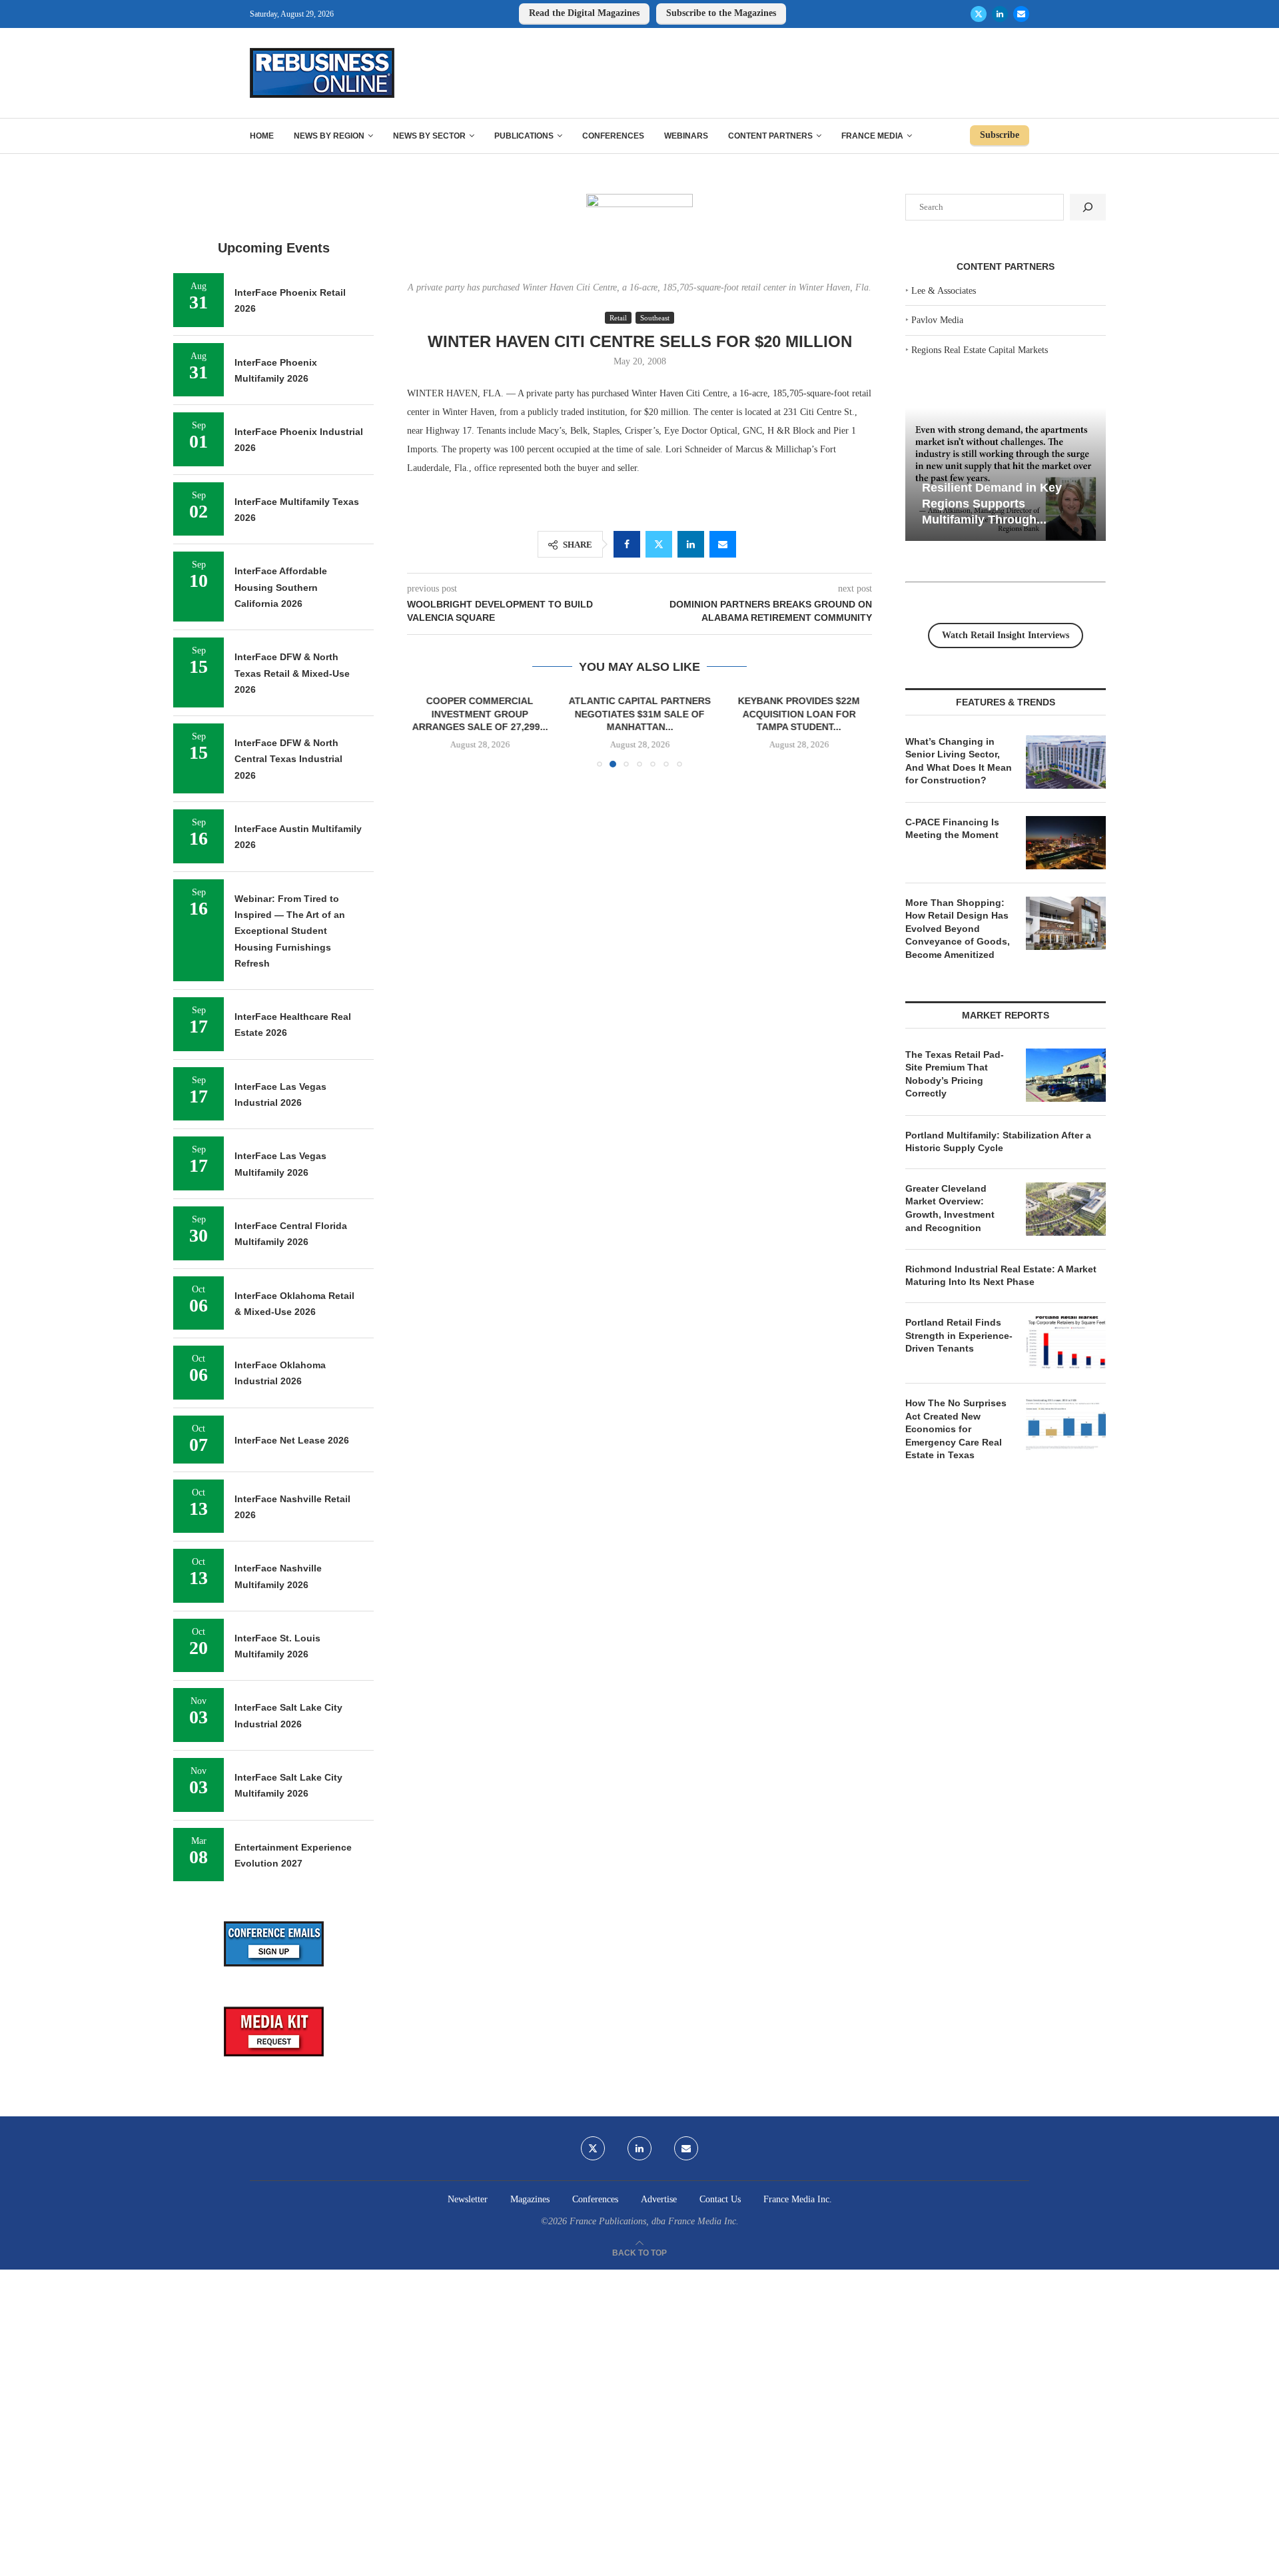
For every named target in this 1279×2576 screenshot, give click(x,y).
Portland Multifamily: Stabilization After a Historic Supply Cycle (998, 1142)
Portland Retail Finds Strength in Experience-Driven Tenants (959, 1335)
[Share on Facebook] (627, 544)
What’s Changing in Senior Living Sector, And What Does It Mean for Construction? (959, 761)
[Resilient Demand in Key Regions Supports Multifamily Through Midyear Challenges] (1006, 475)
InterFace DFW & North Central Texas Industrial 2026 (288, 759)
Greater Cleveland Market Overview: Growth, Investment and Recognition (950, 1208)
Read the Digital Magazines (584, 13)
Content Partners (770, 136)
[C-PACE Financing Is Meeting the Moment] (1066, 843)
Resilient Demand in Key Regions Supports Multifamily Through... (992, 503)
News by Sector (429, 136)
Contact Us (720, 2199)
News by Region (329, 136)
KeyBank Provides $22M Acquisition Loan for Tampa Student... (799, 714)
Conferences (613, 136)
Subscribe (1000, 135)
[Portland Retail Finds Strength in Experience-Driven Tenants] (1066, 1343)
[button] (425, 731)
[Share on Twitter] (659, 544)
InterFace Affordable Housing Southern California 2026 (281, 587)
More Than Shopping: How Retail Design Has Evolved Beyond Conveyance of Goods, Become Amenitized (958, 929)
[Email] (1021, 14)
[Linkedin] (1000, 14)
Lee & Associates (944, 291)
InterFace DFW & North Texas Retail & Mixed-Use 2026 (292, 673)
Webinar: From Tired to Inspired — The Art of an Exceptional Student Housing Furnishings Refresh (290, 931)
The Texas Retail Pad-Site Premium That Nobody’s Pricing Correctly (955, 1074)
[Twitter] (979, 14)
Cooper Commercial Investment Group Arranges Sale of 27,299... (480, 714)
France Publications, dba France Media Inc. (654, 2221)
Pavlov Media (937, 320)
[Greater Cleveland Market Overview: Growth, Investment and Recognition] (1066, 1209)
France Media (872, 136)
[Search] (1088, 207)
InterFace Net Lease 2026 (292, 1440)
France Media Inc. (798, 2199)
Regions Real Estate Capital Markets (980, 350)
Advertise (659, 2199)
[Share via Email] (723, 544)
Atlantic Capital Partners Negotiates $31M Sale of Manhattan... (639, 714)
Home (262, 136)
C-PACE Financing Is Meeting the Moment (952, 829)
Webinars (686, 136)
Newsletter (468, 2199)
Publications (524, 136)
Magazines (530, 2199)
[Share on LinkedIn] (691, 544)
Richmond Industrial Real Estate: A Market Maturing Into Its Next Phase (1001, 1276)
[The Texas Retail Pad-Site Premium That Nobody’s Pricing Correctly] (1066, 1075)
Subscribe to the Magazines (721, 13)
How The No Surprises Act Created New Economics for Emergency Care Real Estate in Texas (956, 1429)
